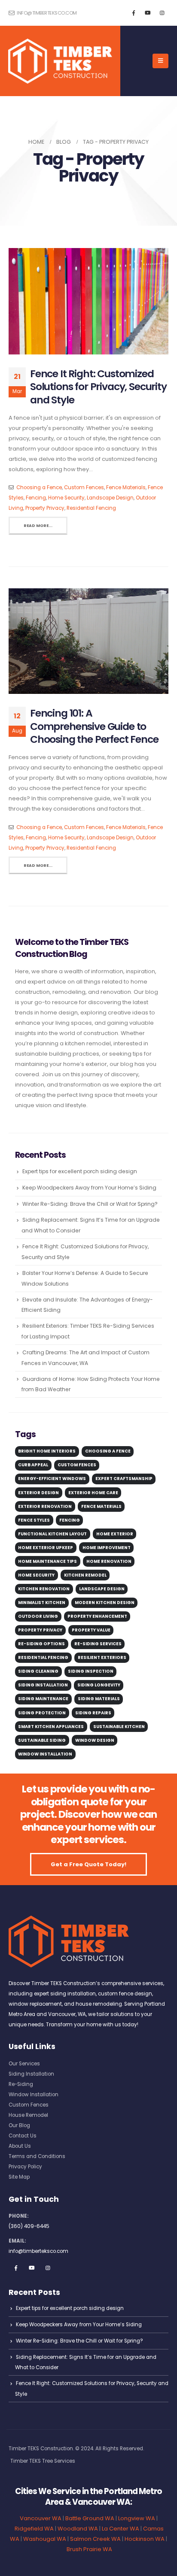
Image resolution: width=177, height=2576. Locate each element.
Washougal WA (45, 2539)
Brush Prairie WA (89, 2549)
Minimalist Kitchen (42, 1603)
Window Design (95, 1740)
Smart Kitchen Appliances (51, 1727)
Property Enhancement (97, 1616)
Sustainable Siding (42, 1740)
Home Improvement (107, 1548)
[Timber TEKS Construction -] (60, 61)
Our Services (24, 2064)
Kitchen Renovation (44, 1589)
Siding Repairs (93, 1713)
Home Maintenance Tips (47, 1561)
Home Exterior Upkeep (46, 1548)
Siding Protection (42, 1713)
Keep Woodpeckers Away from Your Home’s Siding (89, 1188)
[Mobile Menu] (160, 61)
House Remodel (28, 2115)
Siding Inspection (91, 1671)
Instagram (48, 2268)
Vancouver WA (41, 2518)
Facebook (16, 2268)
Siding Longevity (99, 1685)
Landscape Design (110, 498)
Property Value (91, 1630)
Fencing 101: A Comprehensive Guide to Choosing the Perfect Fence (94, 726)
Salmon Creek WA (95, 2539)
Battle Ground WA (90, 2518)
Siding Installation (43, 1685)
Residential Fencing (91, 508)
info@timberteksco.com (46, 13)
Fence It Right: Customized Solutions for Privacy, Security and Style (98, 387)
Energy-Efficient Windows (52, 1479)
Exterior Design (38, 1493)
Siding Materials (99, 1699)
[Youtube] (148, 13)
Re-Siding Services (98, 1644)
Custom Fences (84, 487)
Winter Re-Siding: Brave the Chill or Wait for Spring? (90, 1204)
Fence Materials (126, 487)
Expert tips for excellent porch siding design (80, 1171)
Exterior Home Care (93, 1493)
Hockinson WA (145, 2539)
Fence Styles (34, 1520)
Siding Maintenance (43, 1699)
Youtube (32, 2268)
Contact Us (23, 2136)
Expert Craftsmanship (124, 1479)
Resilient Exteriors (102, 1657)
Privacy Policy (25, 2167)
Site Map (19, 2177)
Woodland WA (78, 2529)
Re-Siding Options (41, 1644)
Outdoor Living (38, 1616)
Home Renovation (109, 1561)
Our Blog (19, 2125)
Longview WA (137, 2518)
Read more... (38, 525)
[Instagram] (162, 13)
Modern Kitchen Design (105, 1603)
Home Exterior (115, 1534)
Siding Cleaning (38, 1671)
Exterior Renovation (45, 1506)
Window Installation (45, 1754)
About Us (20, 2146)
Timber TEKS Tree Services (43, 2461)
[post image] (88, 301)
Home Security (66, 498)
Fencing (36, 498)
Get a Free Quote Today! (88, 1864)
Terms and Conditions (37, 2156)
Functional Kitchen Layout (52, 1534)
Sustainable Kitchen (119, 1727)
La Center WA (121, 2529)
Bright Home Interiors (47, 1451)
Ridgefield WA (34, 2529)
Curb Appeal (33, 1465)
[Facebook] (134, 13)
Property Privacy (45, 508)
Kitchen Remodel (85, 1575)
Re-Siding (21, 2084)
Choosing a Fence (39, 487)
